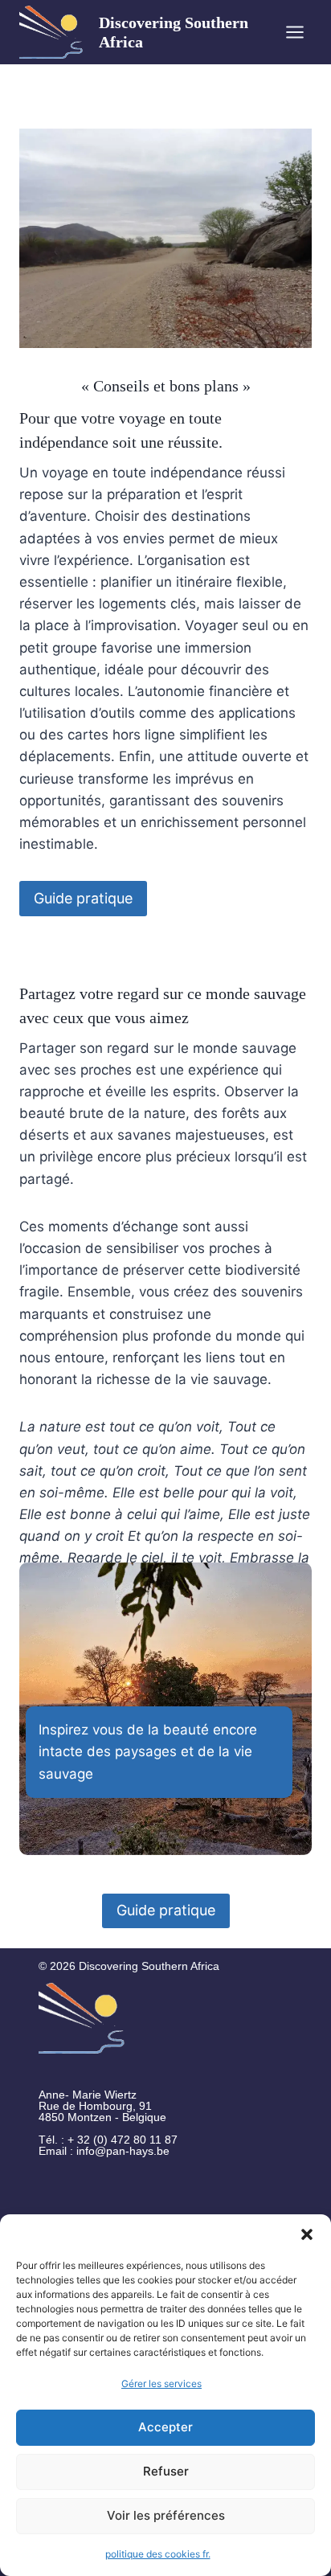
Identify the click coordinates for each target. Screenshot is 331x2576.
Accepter (165, 2427)
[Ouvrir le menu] (294, 32)
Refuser (166, 2471)
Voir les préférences (166, 2515)
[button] (307, 2234)
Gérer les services (161, 2384)
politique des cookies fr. (158, 2554)
